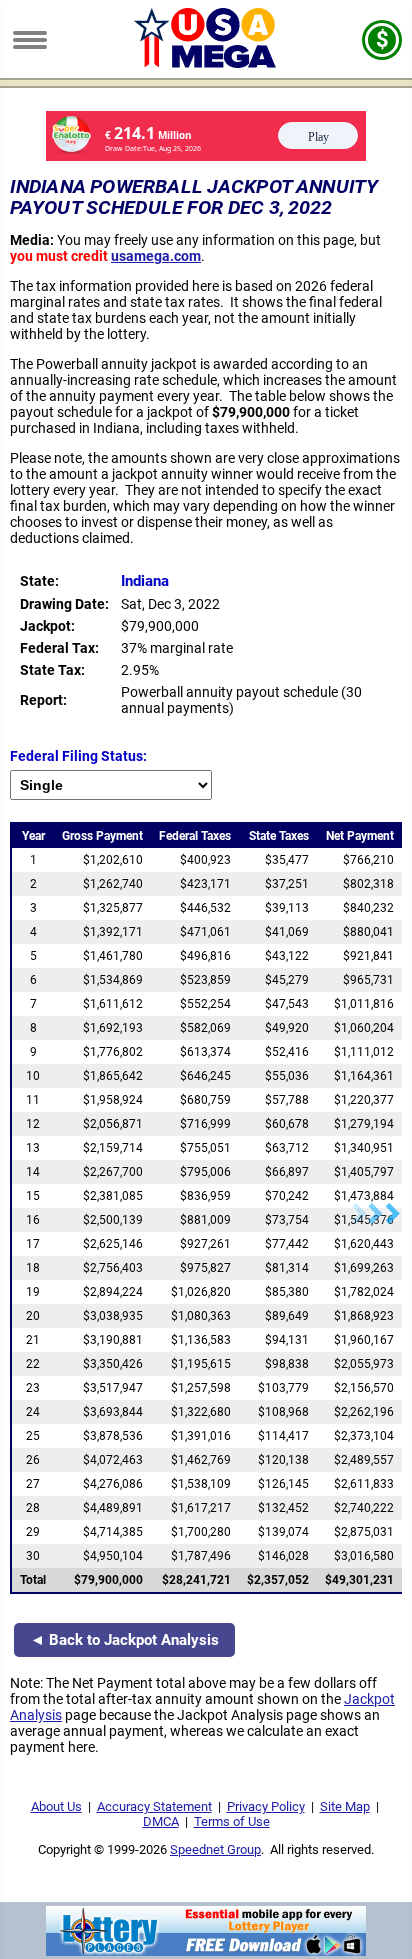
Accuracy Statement (154, 1806)
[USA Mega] (206, 63)
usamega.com (156, 256)
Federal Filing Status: (78, 756)
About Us (56, 1806)
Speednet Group (215, 1849)
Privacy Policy (266, 1806)
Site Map (345, 1806)
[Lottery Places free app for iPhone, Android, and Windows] (206, 1951)
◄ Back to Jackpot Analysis (124, 1640)
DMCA (161, 1821)
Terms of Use (232, 1821)
